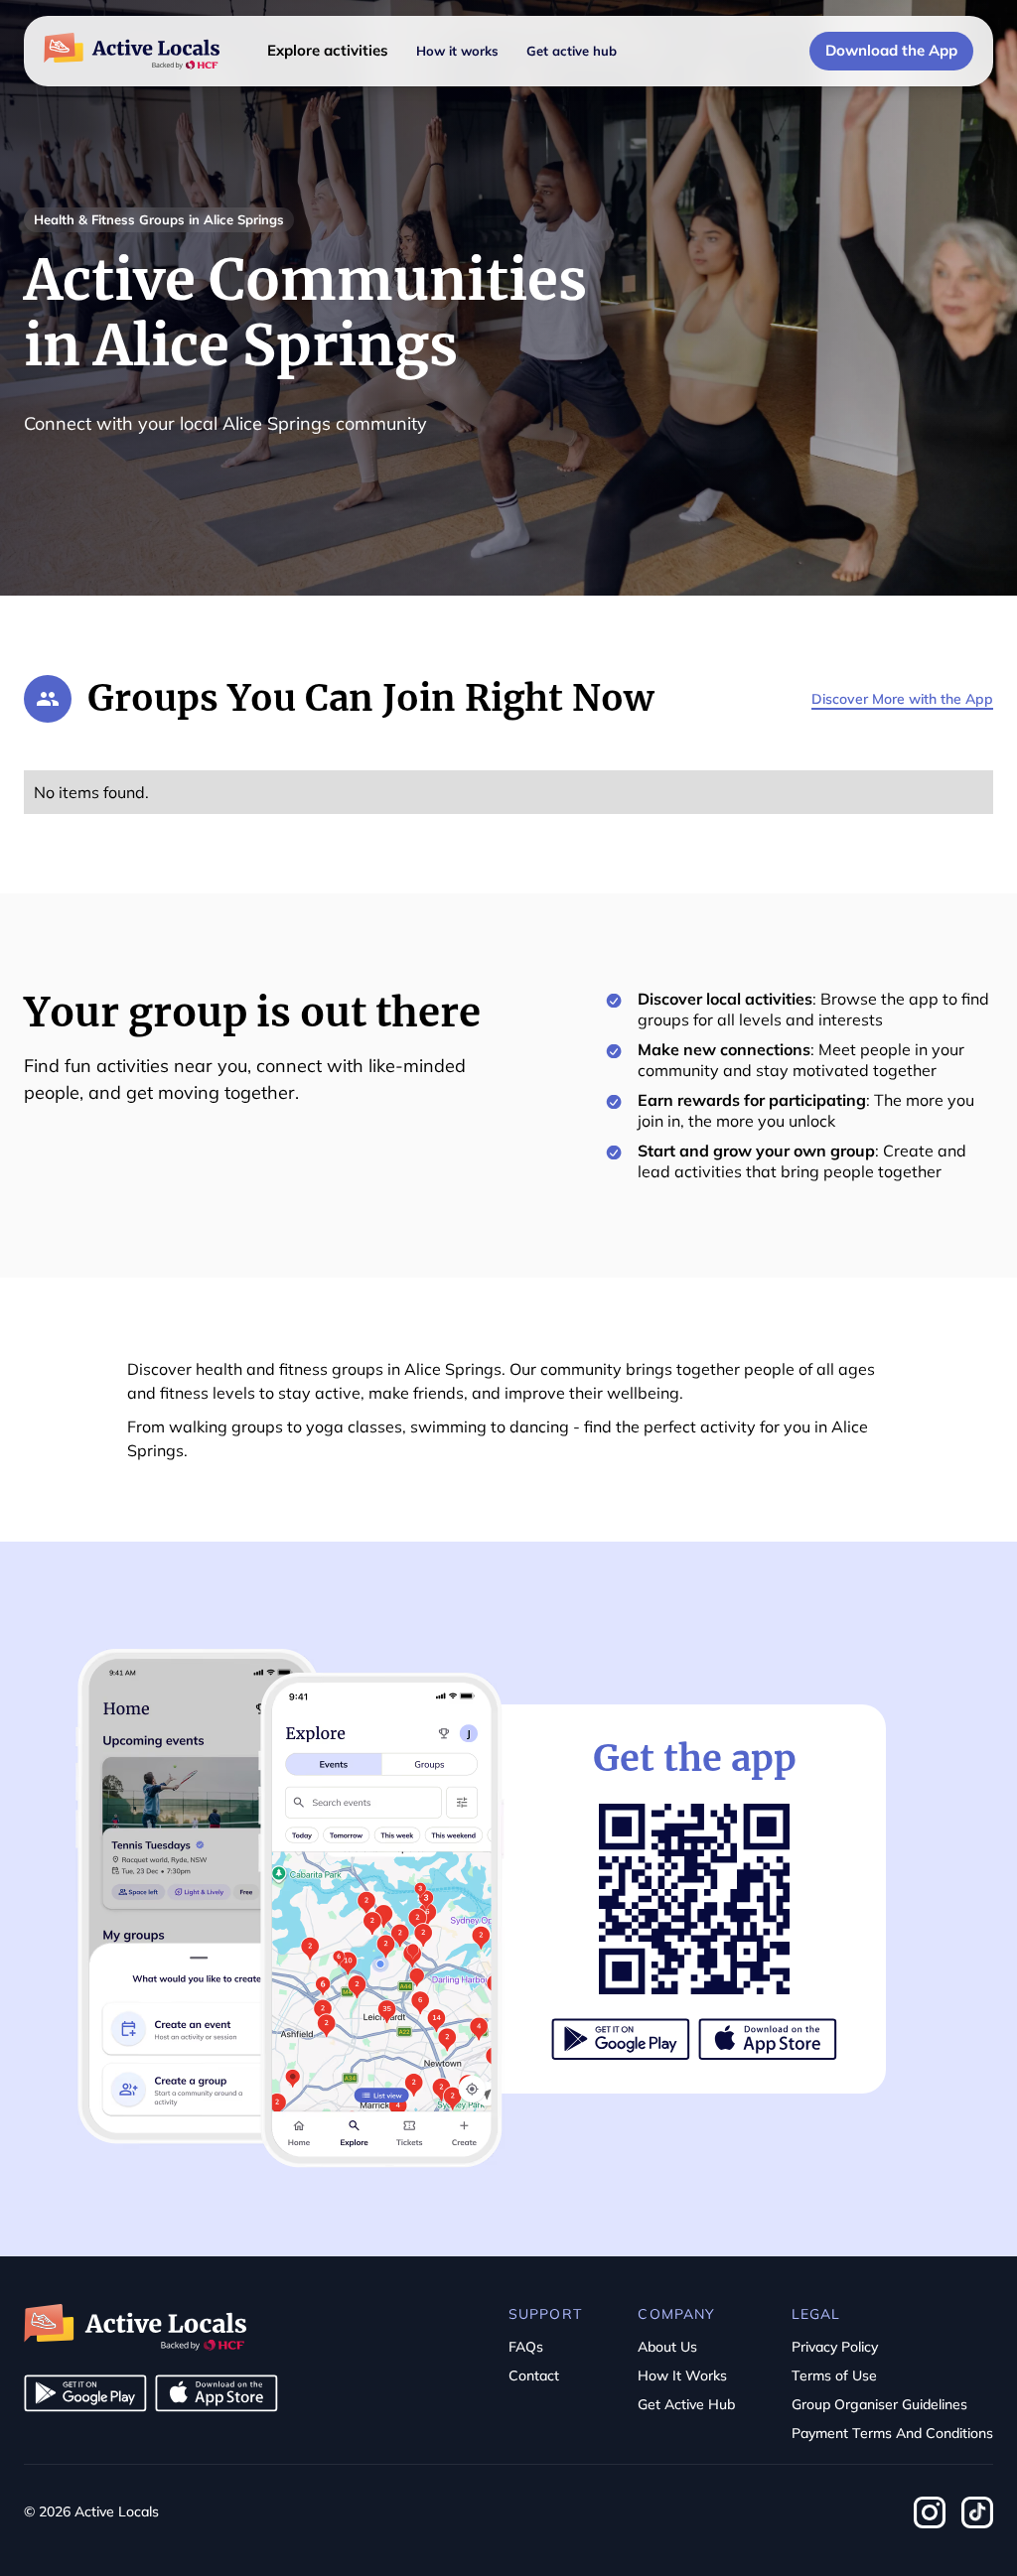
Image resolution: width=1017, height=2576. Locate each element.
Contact (534, 2375)
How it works (457, 51)
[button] (328, 51)
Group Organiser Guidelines (879, 2404)
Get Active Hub (686, 2404)
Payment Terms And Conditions (892, 2433)
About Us (667, 2347)
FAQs (526, 2347)
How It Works (682, 2375)
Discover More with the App (902, 699)
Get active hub (572, 51)
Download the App (891, 50)
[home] (132, 52)
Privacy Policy (835, 2347)
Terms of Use (834, 2375)
